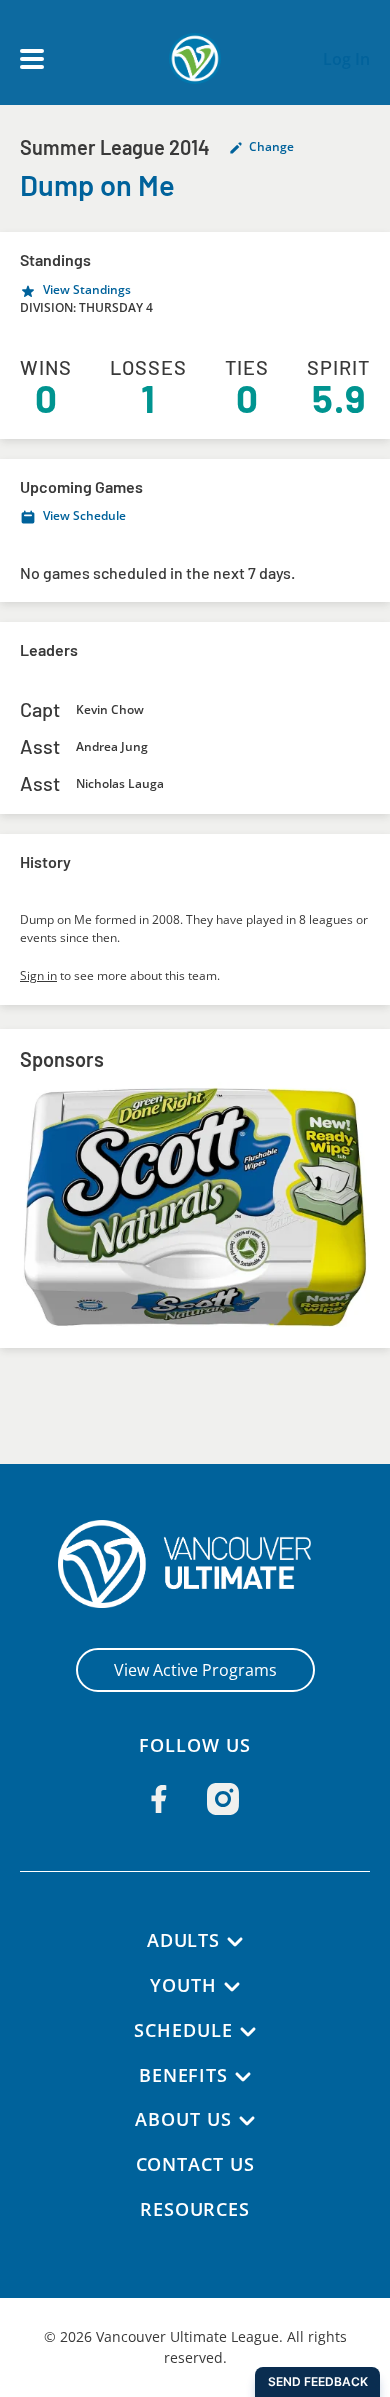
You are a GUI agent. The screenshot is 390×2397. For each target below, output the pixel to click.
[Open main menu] (32, 59)
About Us (183, 2119)
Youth (183, 1985)
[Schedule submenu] (248, 2032)
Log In (346, 59)
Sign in (38, 975)
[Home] (195, 1564)
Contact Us (195, 2164)
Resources (195, 2209)
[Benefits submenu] (243, 2077)
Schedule (183, 2030)
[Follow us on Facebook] (159, 1799)
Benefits (183, 2075)
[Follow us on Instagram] (223, 1799)
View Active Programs (195, 1670)
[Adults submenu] (235, 1942)
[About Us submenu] (247, 2121)
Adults (183, 1940)
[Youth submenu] (232, 1987)
